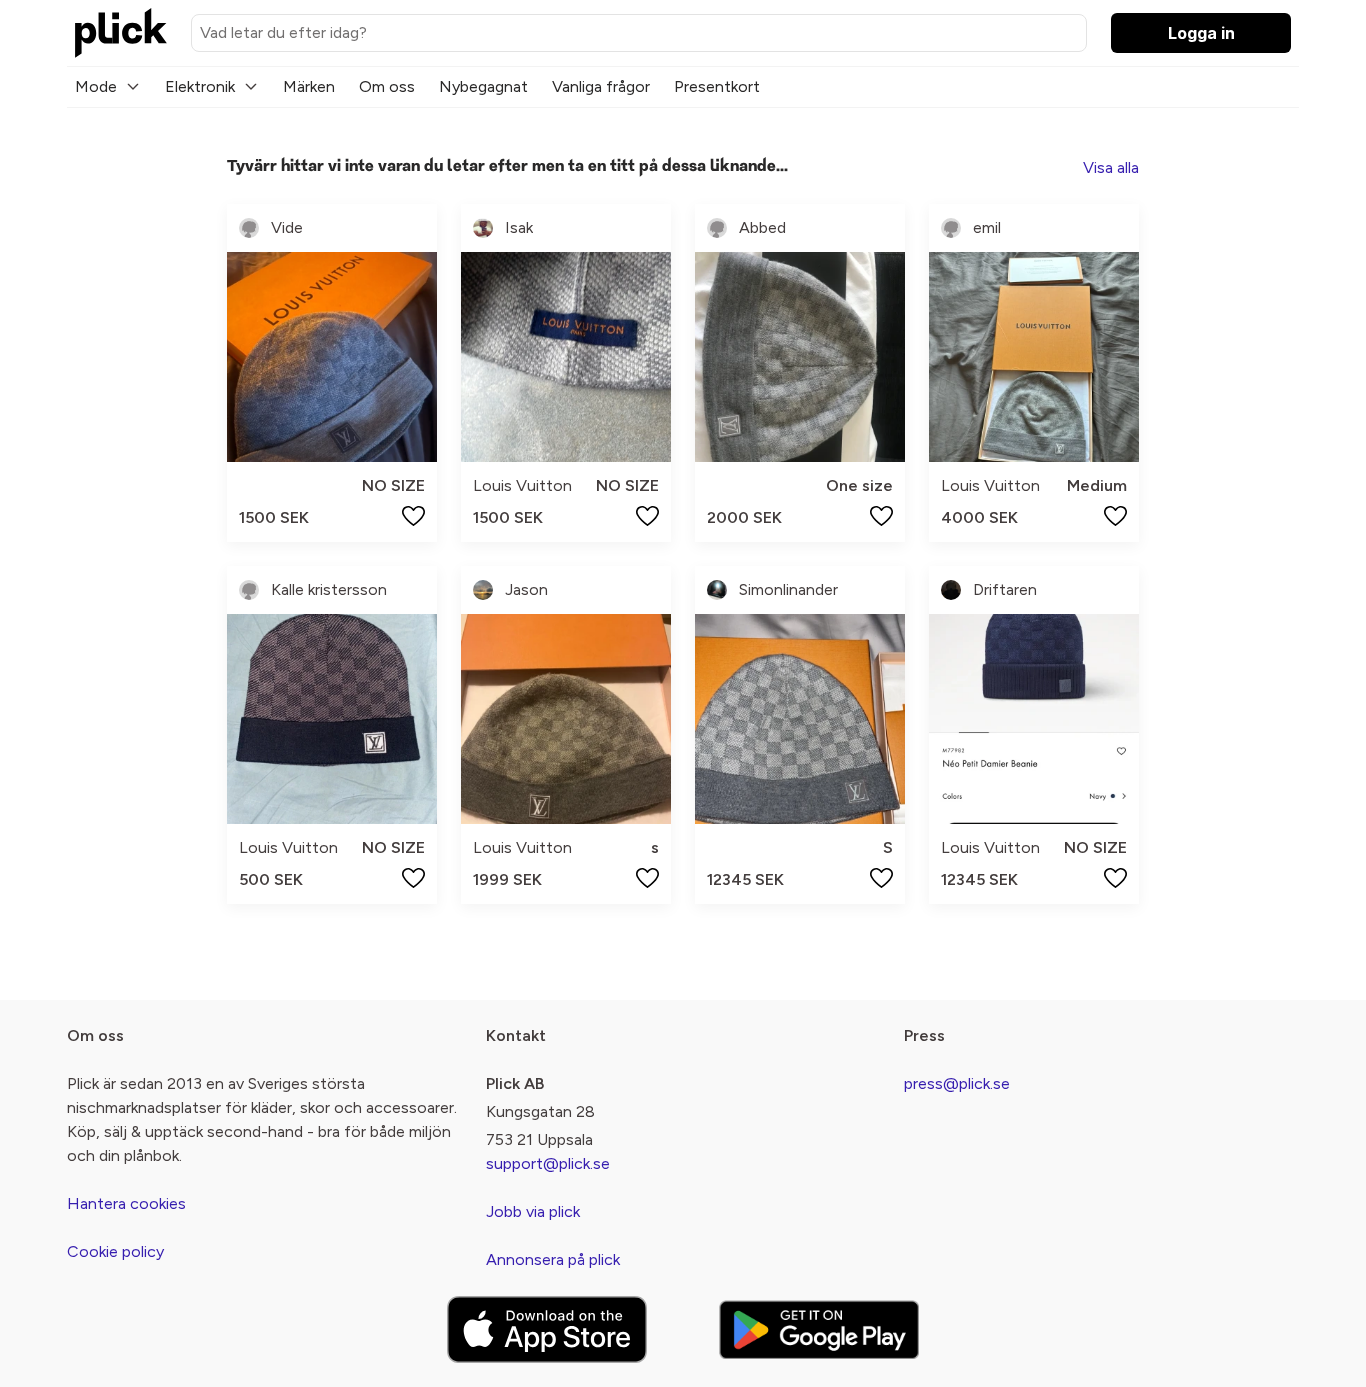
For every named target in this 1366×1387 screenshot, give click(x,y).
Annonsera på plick (553, 1259)
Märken (309, 86)
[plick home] (121, 33)
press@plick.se (957, 1083)
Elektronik (200, 86)
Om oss (387, 86)
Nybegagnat (483, 86)
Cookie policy (115, 1251)
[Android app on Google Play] (819, 1329)
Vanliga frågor (601, 86)
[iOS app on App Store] (547, 1329)
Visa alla (1111, 167)
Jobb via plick (533, 1211)
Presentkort (717, 86)
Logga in (1201, 33)
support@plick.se (548, 1163)
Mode (96, 86)
